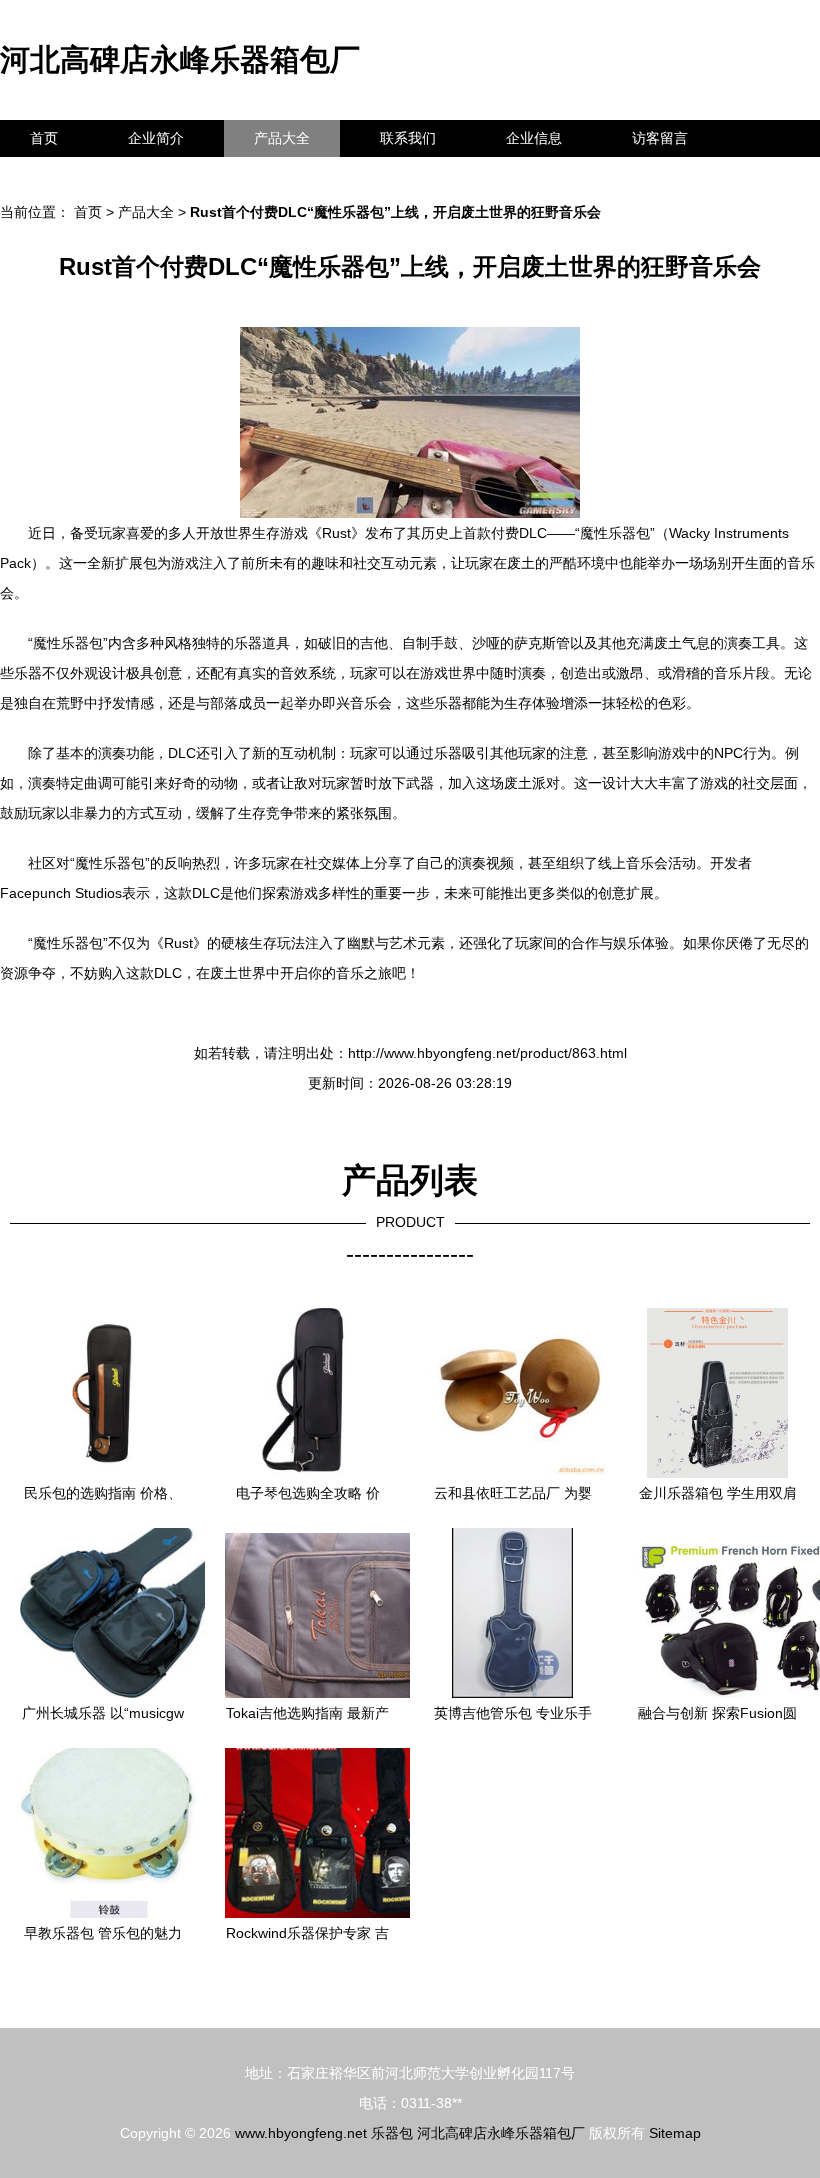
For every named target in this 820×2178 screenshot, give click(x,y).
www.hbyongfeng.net (301, 2133)
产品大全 (282, 138)
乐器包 (392, 2133)
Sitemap (675, 2133)
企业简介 (156, 138)
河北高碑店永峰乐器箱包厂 (180, 59)
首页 (44, 138)
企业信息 (534, 138)
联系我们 (408, 138)
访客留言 (660, 138)
